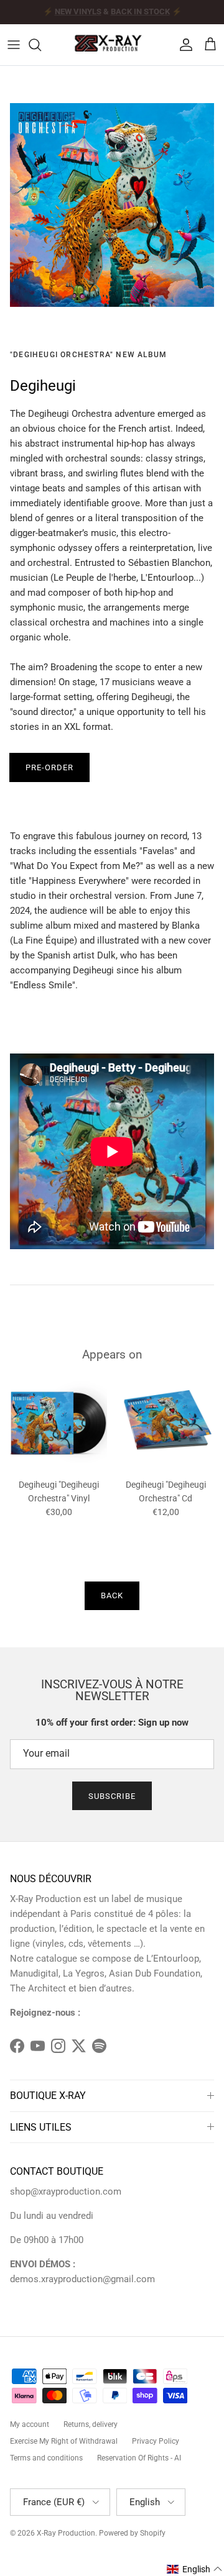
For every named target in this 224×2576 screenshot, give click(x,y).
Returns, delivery (91, 2424)
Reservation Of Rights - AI (139, 2458)
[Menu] (14, 45)
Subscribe (112, 1796)
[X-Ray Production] (112, 45)
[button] (195, 2569)
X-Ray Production (66, 2533)
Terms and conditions (46, 2458)
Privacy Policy (156, 2441)
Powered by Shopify (132, 2533)
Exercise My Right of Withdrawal (64, 2441)
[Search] (41, 45)
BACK (112, 1595)
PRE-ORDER (49, 767)
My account (30, 2424)
